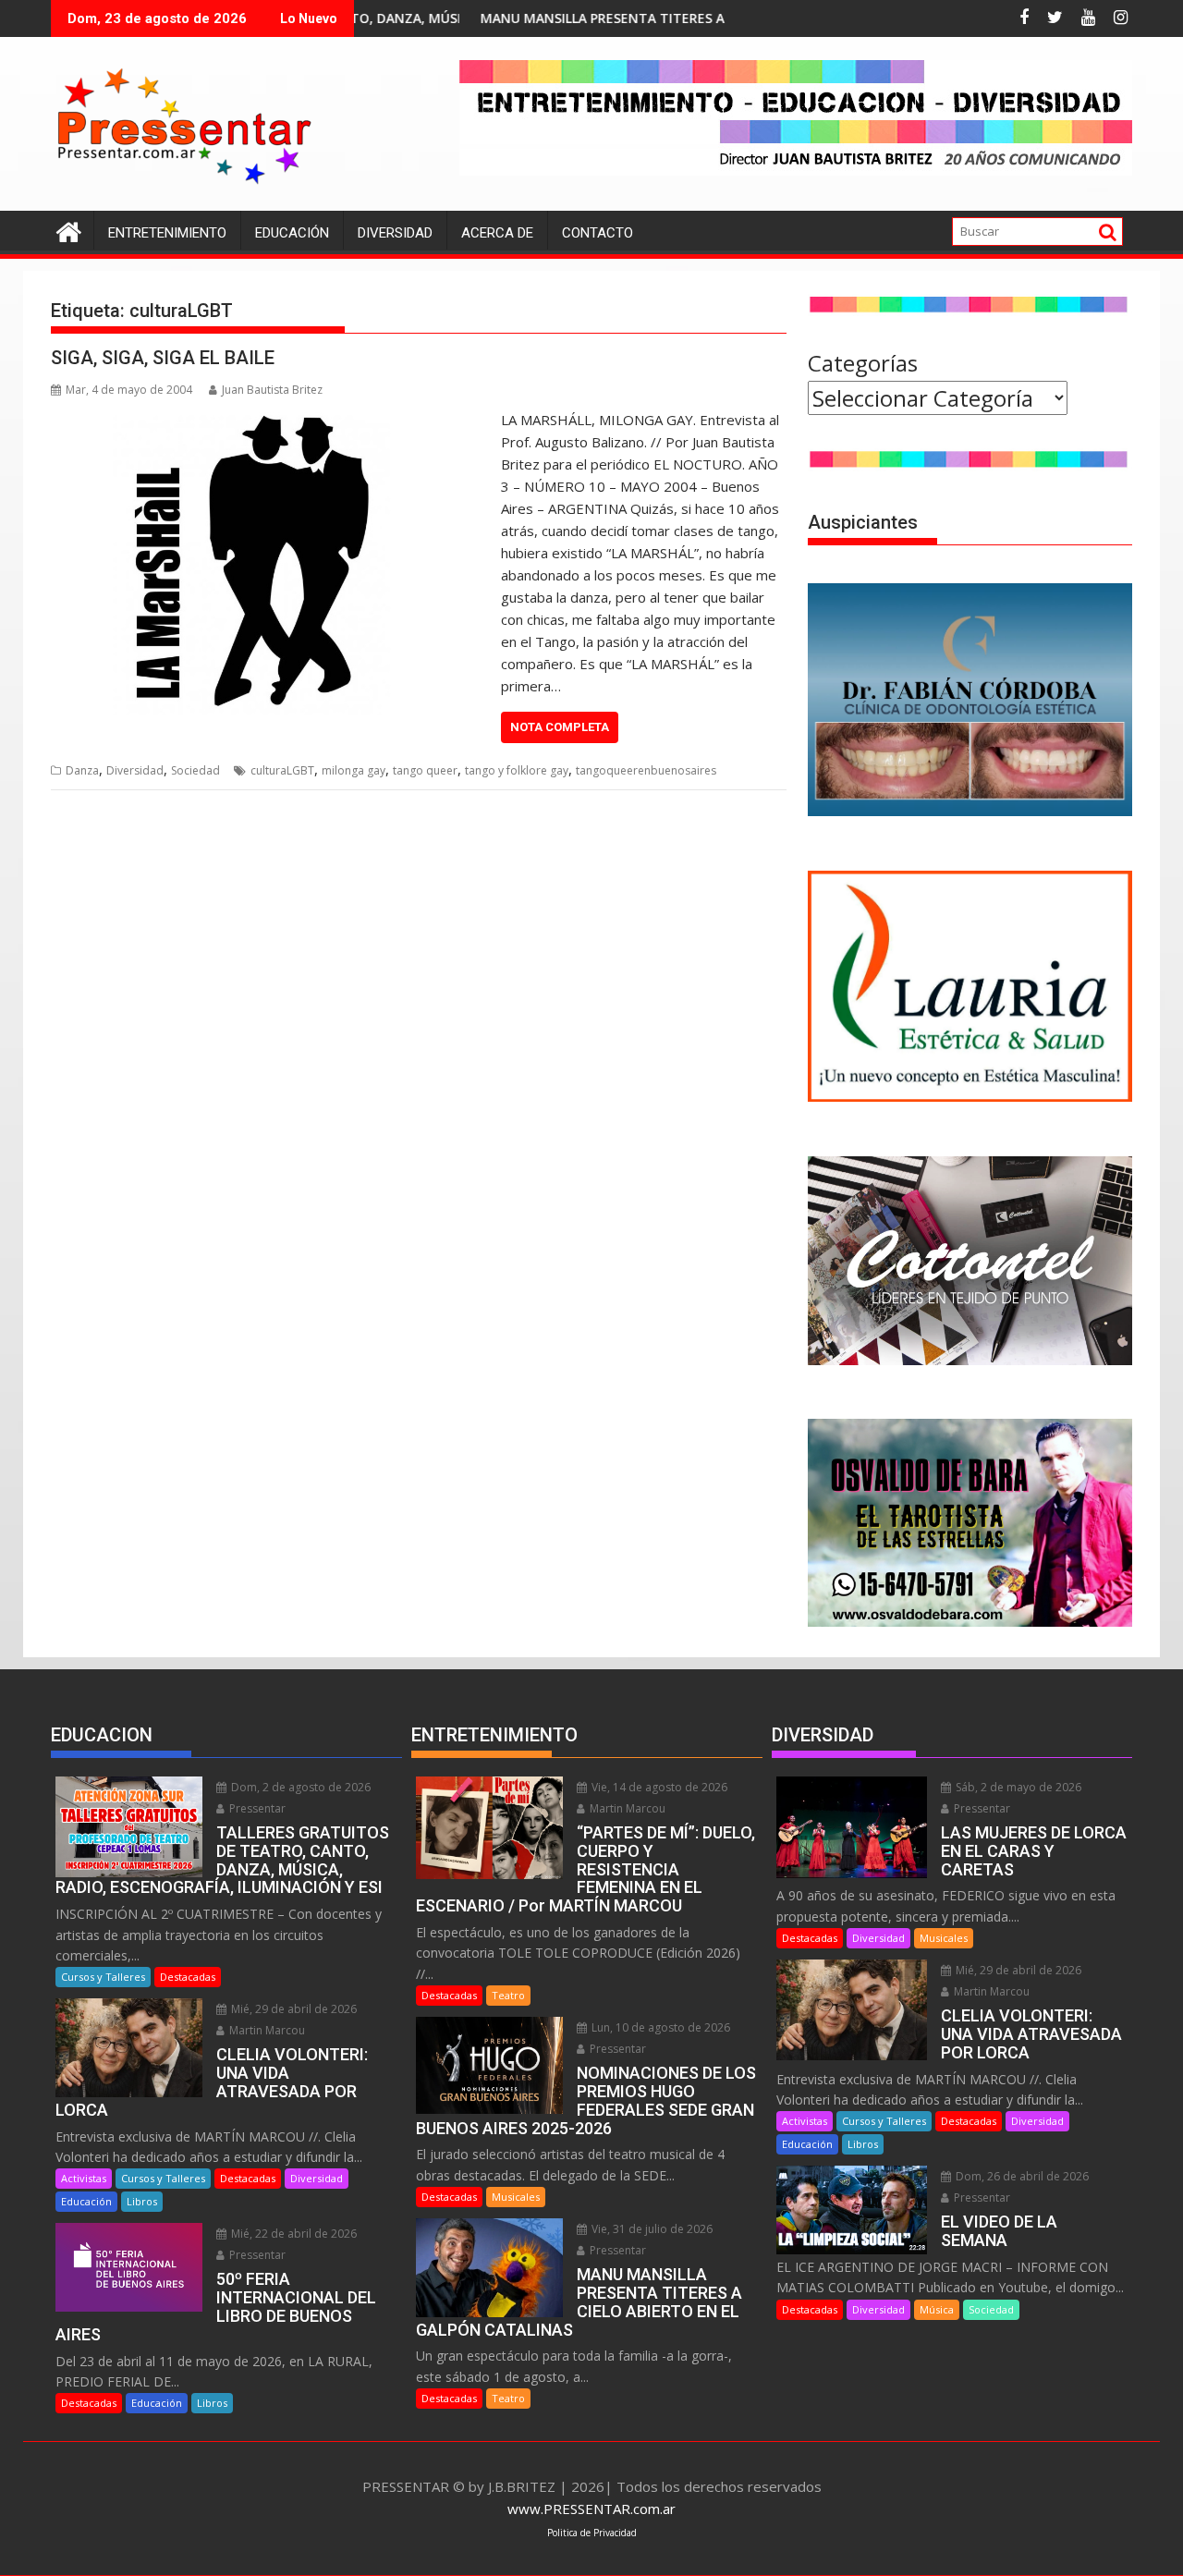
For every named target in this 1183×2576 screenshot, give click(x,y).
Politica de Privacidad (592, 2533)
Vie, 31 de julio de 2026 (651, 2229)
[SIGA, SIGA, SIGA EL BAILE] (271, 420)
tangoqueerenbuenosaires (646, 770)
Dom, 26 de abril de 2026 (1021, 2176)
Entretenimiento (167, 233)
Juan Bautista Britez (272, 390)
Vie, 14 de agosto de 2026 (658, 1787)
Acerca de (497, 233)
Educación (292, 233)
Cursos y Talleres (103, 1977)
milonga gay (354, 770)
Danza (82, 770)
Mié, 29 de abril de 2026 (293, 2009)
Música (937, 2309)
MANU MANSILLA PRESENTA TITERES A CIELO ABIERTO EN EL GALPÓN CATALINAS (630, 18)
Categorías (863, 363)
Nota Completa (560, 727)
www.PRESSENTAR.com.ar (591, 2509)
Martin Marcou (266, 2030)
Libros (142, 2201)
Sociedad (195, 770)
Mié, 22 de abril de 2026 (293, 2234)
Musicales (516, 2197)
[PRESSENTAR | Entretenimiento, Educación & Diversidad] (69, 230)
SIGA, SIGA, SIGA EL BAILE (163, 358)
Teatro (508, 1995)
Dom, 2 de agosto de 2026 (299, 1787)
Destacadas (188, 1977)
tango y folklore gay (517, 770)
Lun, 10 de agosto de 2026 (659, 2027)
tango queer (425, 770)
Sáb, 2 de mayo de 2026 (1017, 1787)
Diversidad (395, 233)
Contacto (598, 233)
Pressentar (256, 1808)
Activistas (84, 2178)
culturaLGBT (282, 770)
